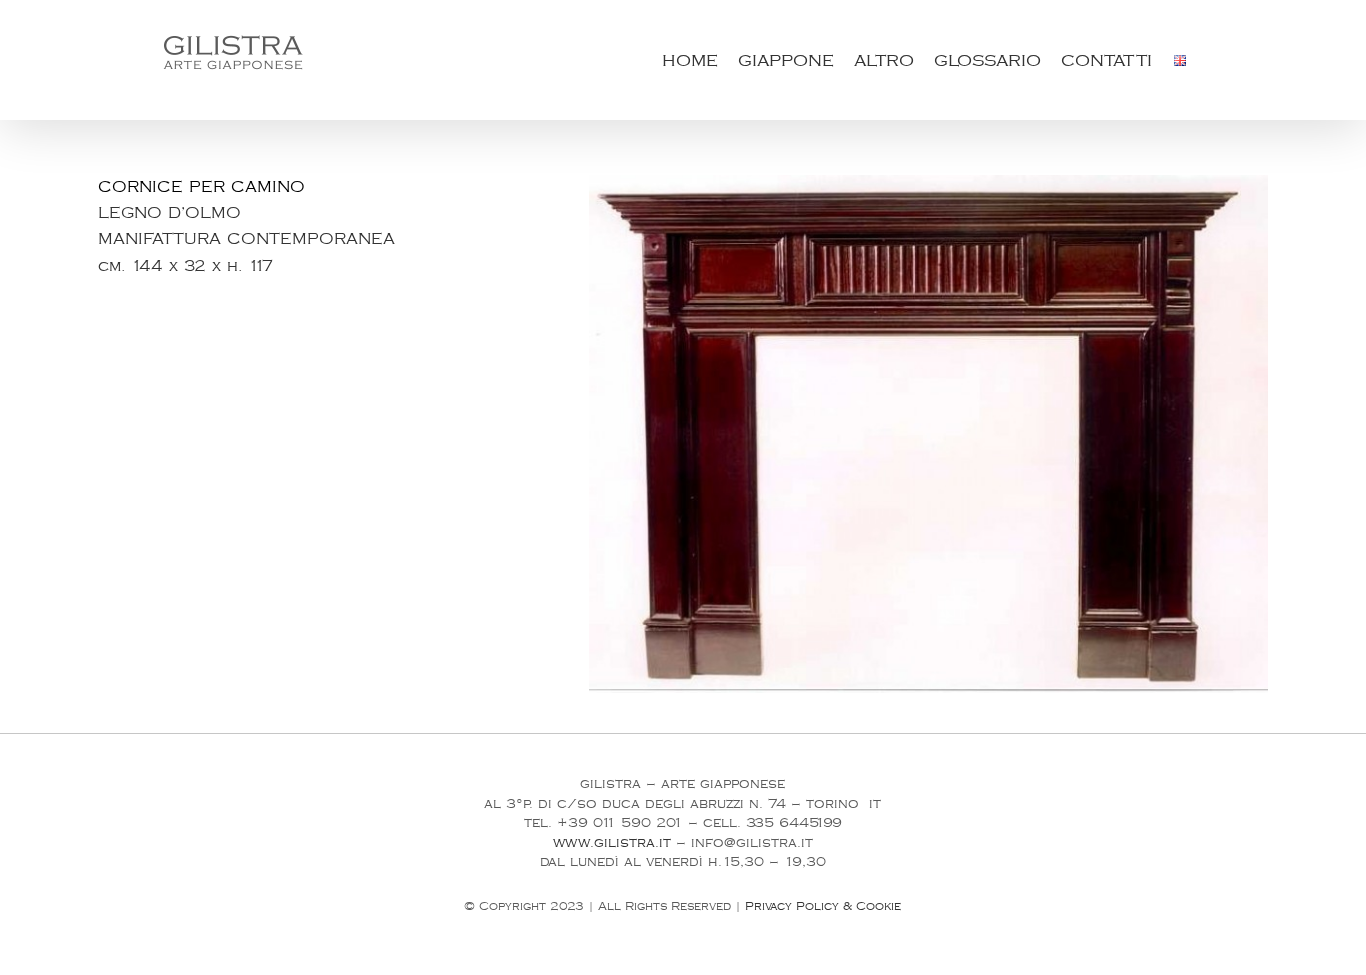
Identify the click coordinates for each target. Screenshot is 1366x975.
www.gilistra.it (612, 843)
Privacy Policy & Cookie (823, 906)
